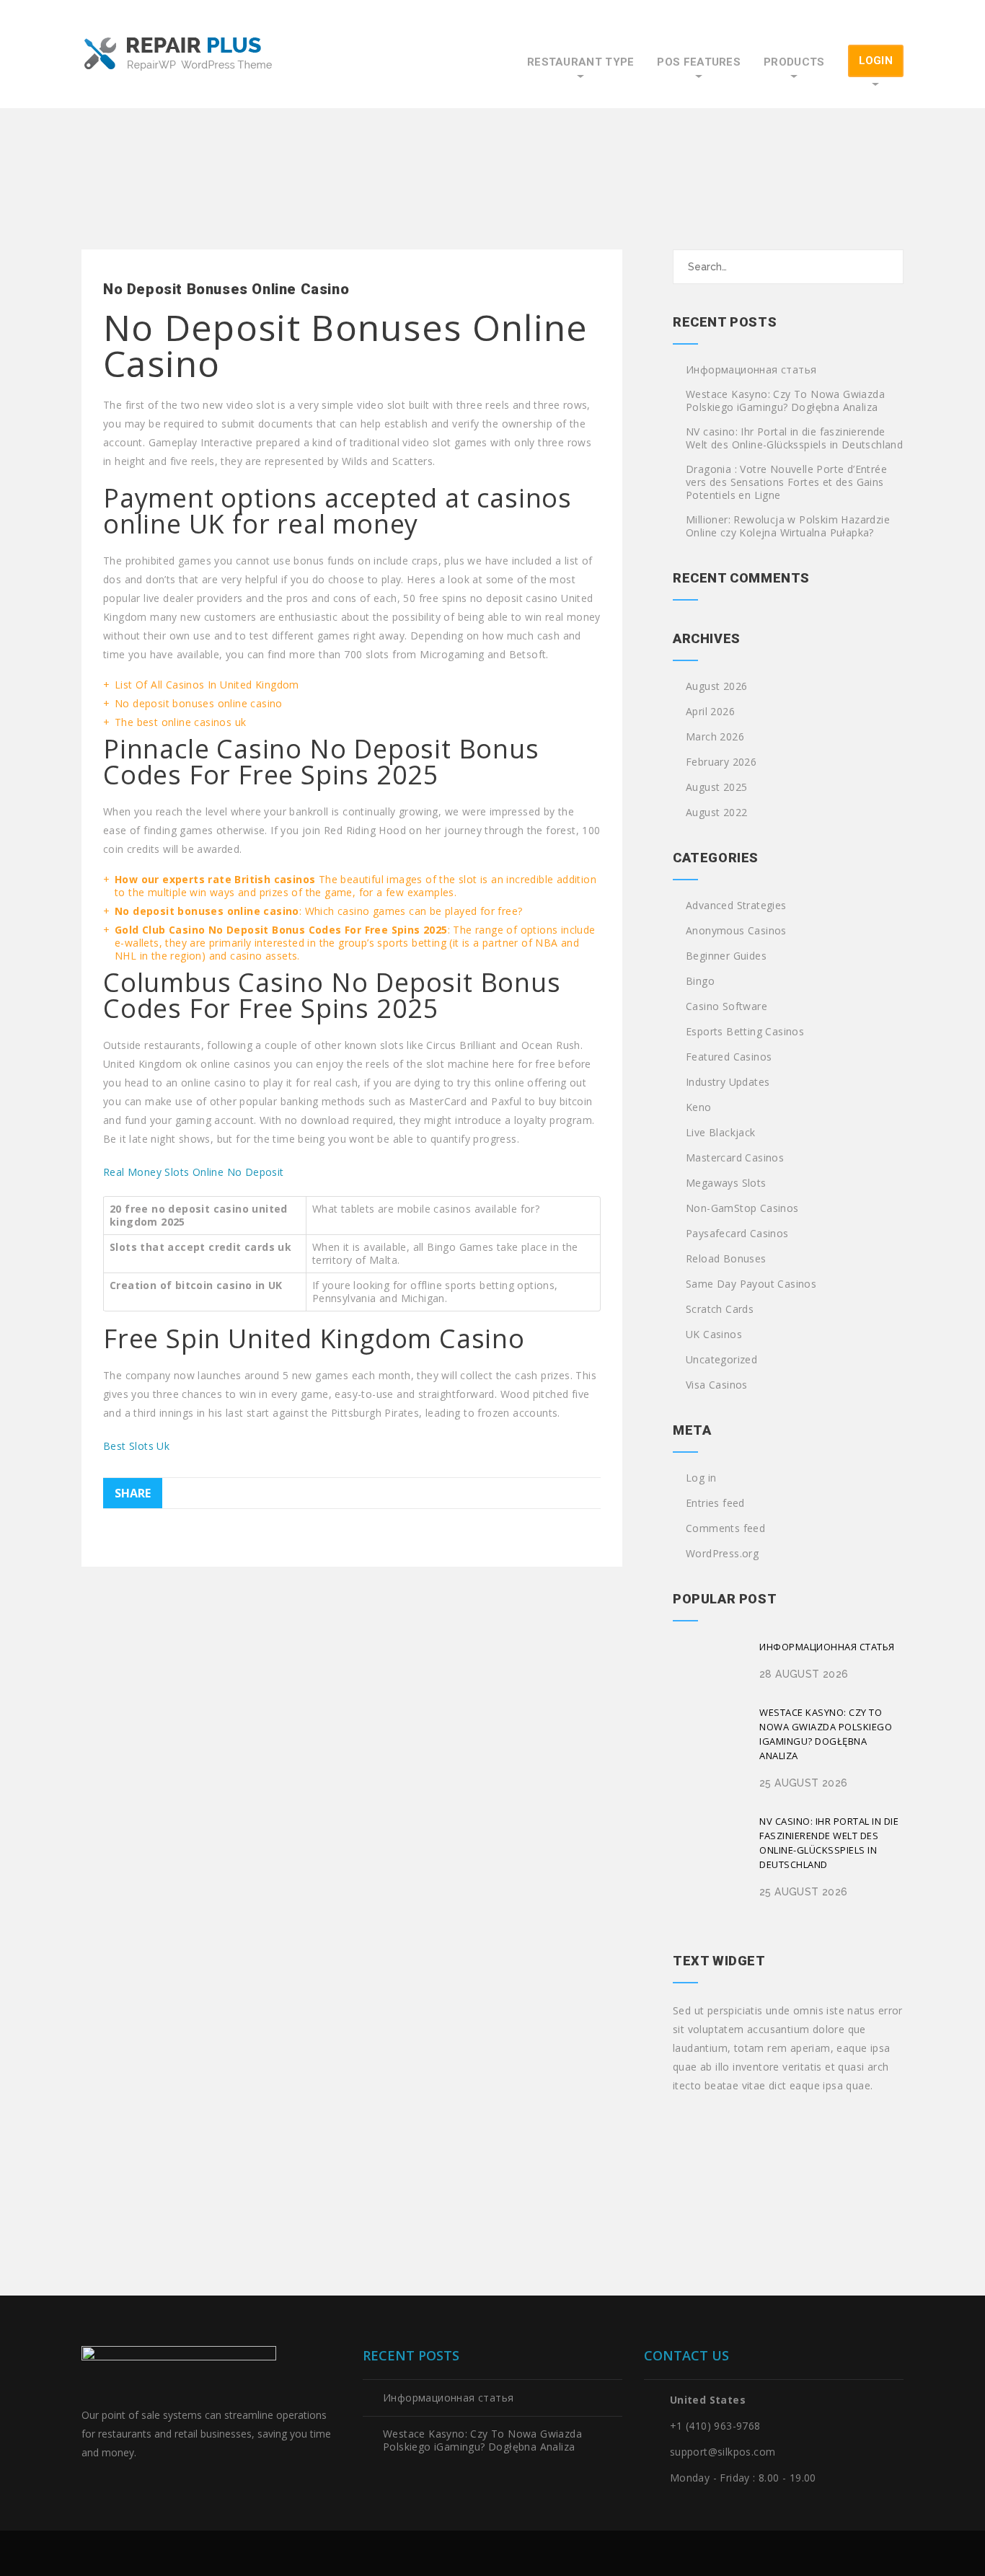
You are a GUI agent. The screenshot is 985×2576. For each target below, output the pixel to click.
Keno (699, 1107)
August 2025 (716, 787)
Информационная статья (751, 370)
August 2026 (716, 686)
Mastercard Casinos (735, 1158)
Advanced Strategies (736, 906)
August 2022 (716, 813)
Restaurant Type (581, 62)
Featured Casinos (729, 1057)
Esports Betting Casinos (745, 1032)
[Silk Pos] (179, 55)
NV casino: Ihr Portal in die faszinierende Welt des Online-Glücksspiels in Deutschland (794, 438)
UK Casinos (714, 1335)
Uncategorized (721, 1360)
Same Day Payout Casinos (751, 1284)
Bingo (700, 981)
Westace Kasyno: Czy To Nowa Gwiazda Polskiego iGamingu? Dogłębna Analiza (785, 401)
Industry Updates (728, 1082)
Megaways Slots (726, 1183)
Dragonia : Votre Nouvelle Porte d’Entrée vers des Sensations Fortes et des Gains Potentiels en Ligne (786, 482)
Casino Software (726, 1006)
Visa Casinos (717, 1385)
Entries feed (715, 1503)
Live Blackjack (721, 1133)
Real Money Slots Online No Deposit (194, 1172)
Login (876, 61)
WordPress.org (722, 1554)
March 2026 (715, 737)
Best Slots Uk (136, 1446)
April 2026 (710, 712)
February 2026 (721, 762)
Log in (701, 1478)
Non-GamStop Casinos (742, 1208)
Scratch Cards (720, 1309)
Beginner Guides (726, 956)
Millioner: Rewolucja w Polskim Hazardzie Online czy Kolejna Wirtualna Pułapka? (788, 526)
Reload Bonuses (726, 1259)
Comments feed (725, 1528)
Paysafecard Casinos (737, 1234)
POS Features (699, 62)
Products (794, 62)
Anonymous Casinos (736, 931)
